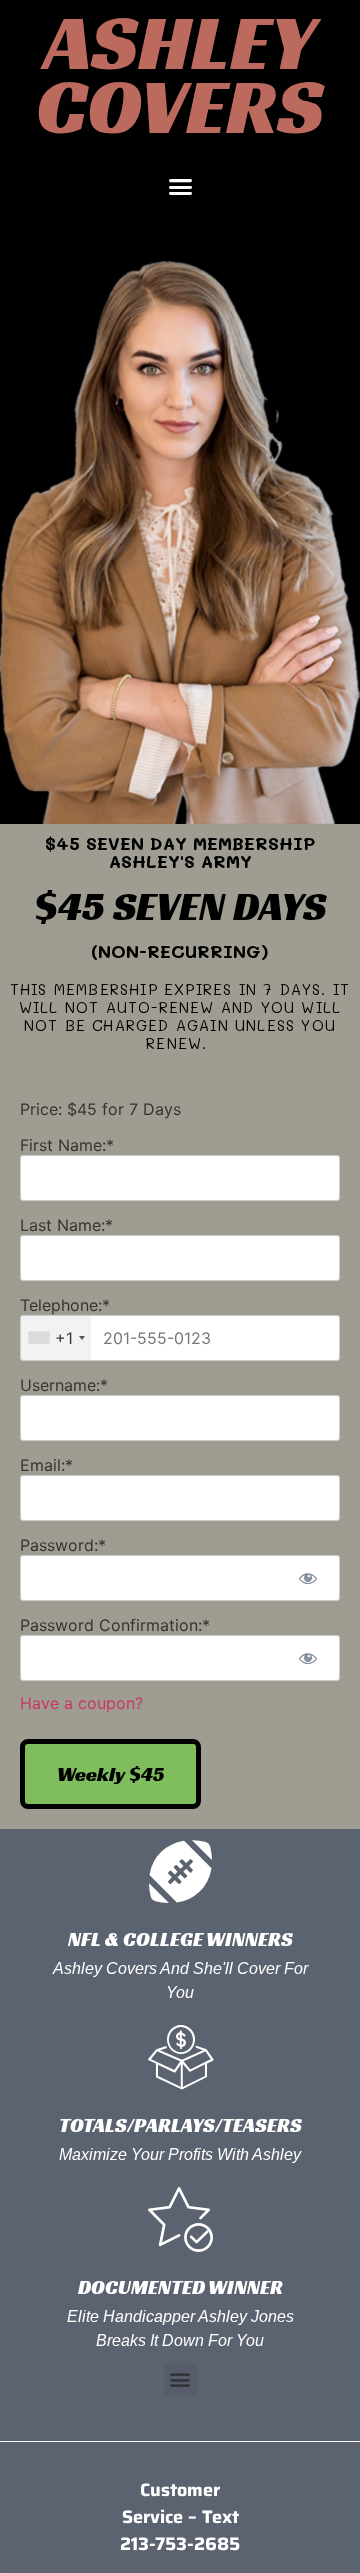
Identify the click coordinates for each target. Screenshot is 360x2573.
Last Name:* (66, 1224)
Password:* (63, 1544)
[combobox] (56, 1338)
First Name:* (67, 1144)
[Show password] (307, 1578)
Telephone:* (65, 1304)
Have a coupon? (81, 1703)
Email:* (46, 1464)
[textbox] (180, 1338)
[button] (180, 187)
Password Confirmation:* (115, 1624)
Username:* (64, 1384)
